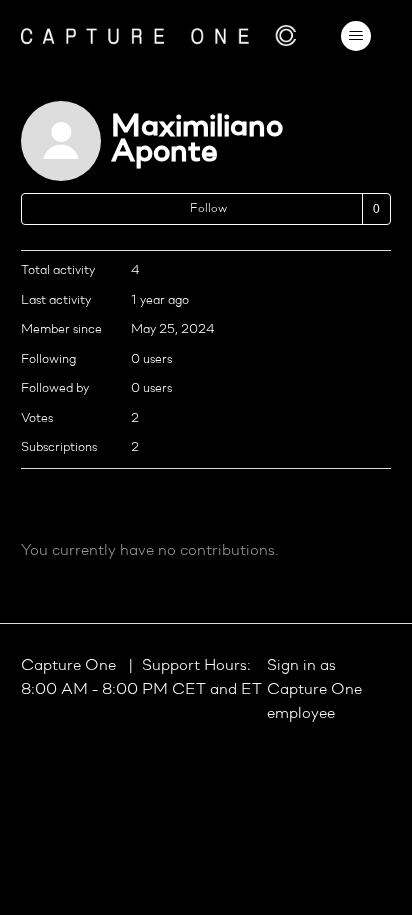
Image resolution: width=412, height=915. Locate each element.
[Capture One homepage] (159, 35)
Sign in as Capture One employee (314, 690)
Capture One (70, 666)
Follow (208, 209)
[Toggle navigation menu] (355, 36)
